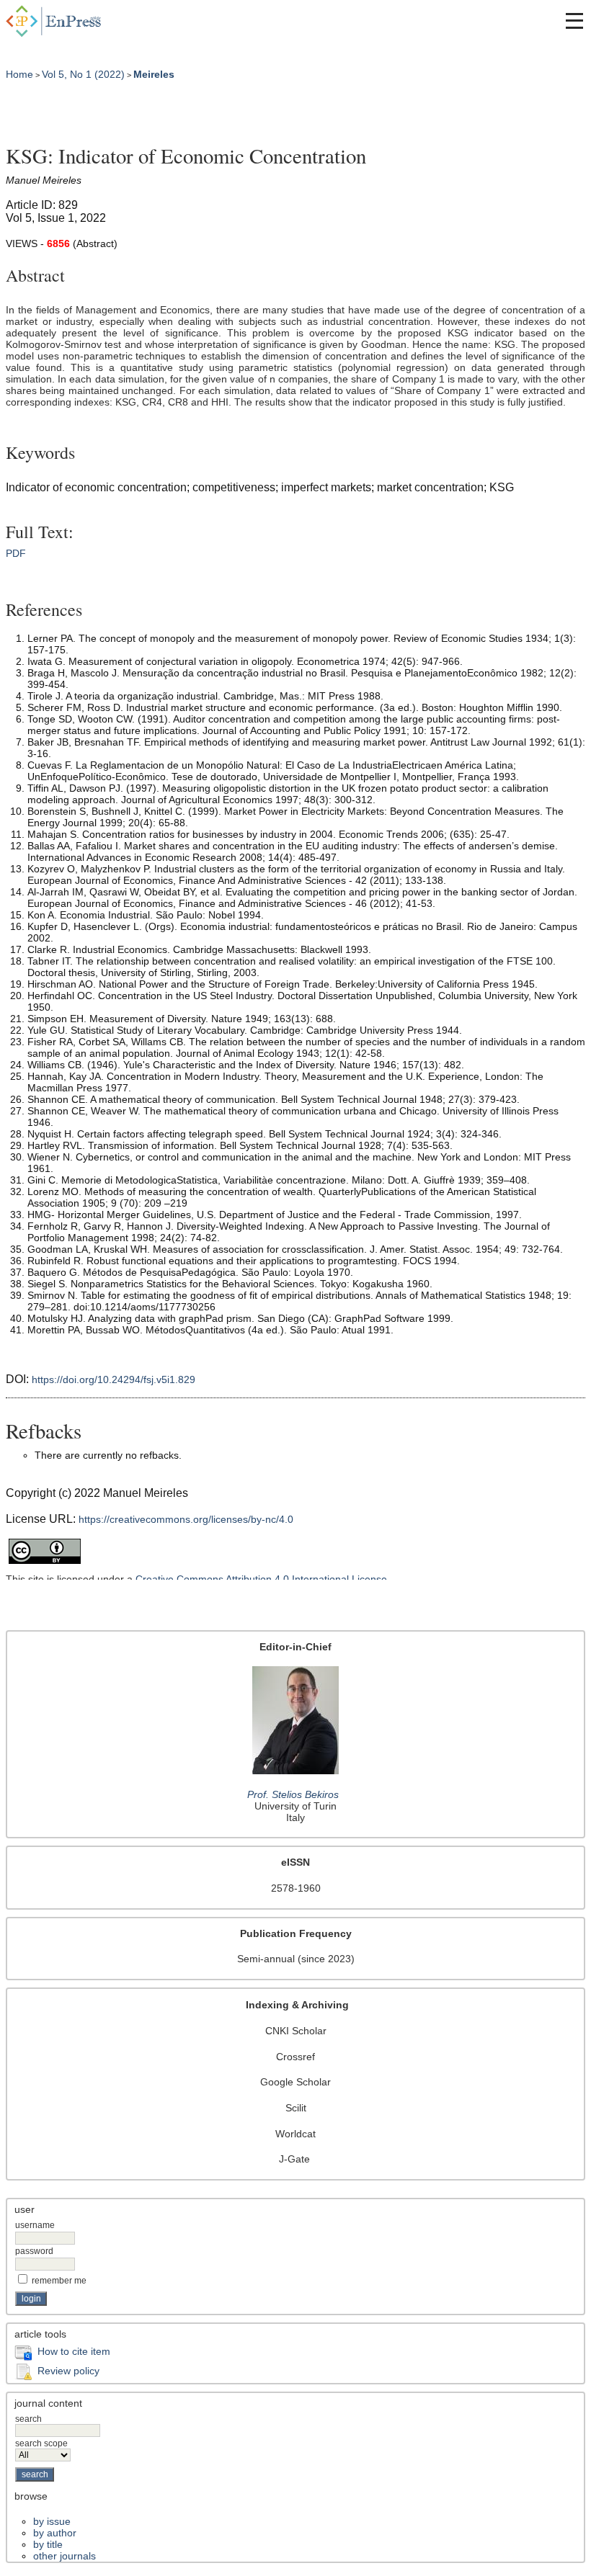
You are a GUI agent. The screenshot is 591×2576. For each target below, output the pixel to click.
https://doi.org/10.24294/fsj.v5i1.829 (114, 1379)
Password (34, 2251)
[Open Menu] (574, 21)
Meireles (154, 74)
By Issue (52, 2521)
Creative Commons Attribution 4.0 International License (261, 1579)
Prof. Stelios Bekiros (293, 1794)
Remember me (59, 2281)
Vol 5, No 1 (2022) (83, 74)
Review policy (68, 2371)
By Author (55, 2533)
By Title (48, 2544)
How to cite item (74, 2351)
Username (35, 2225)
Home (19, 74)
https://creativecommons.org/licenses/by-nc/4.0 (186, 1519)
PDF (16, 553)
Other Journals (65, 2556)
